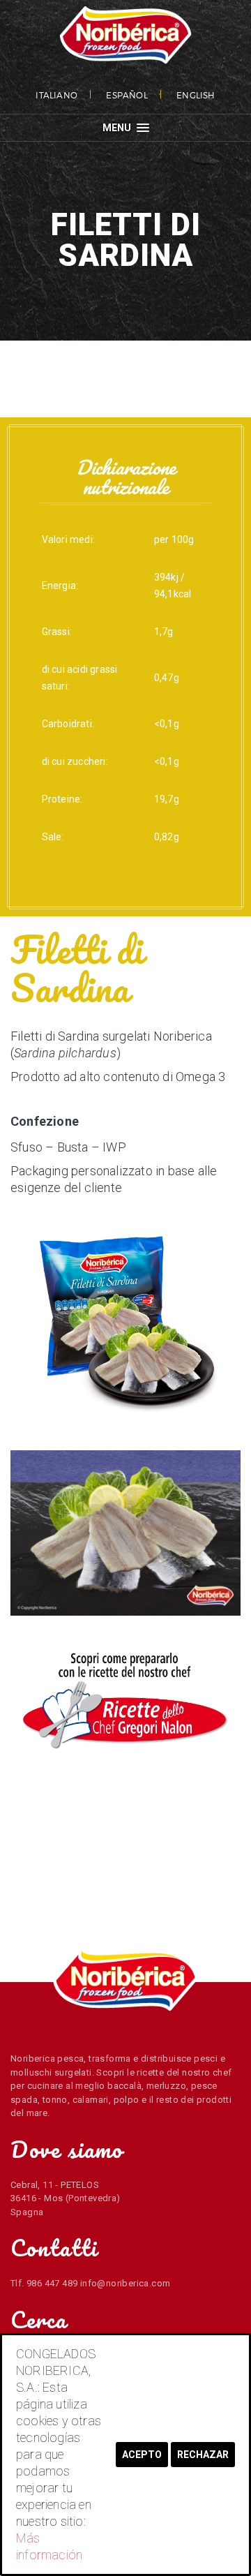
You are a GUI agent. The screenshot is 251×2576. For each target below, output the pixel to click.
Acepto (142, 2455)
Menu (118, 128)
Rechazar (203, 2455)
